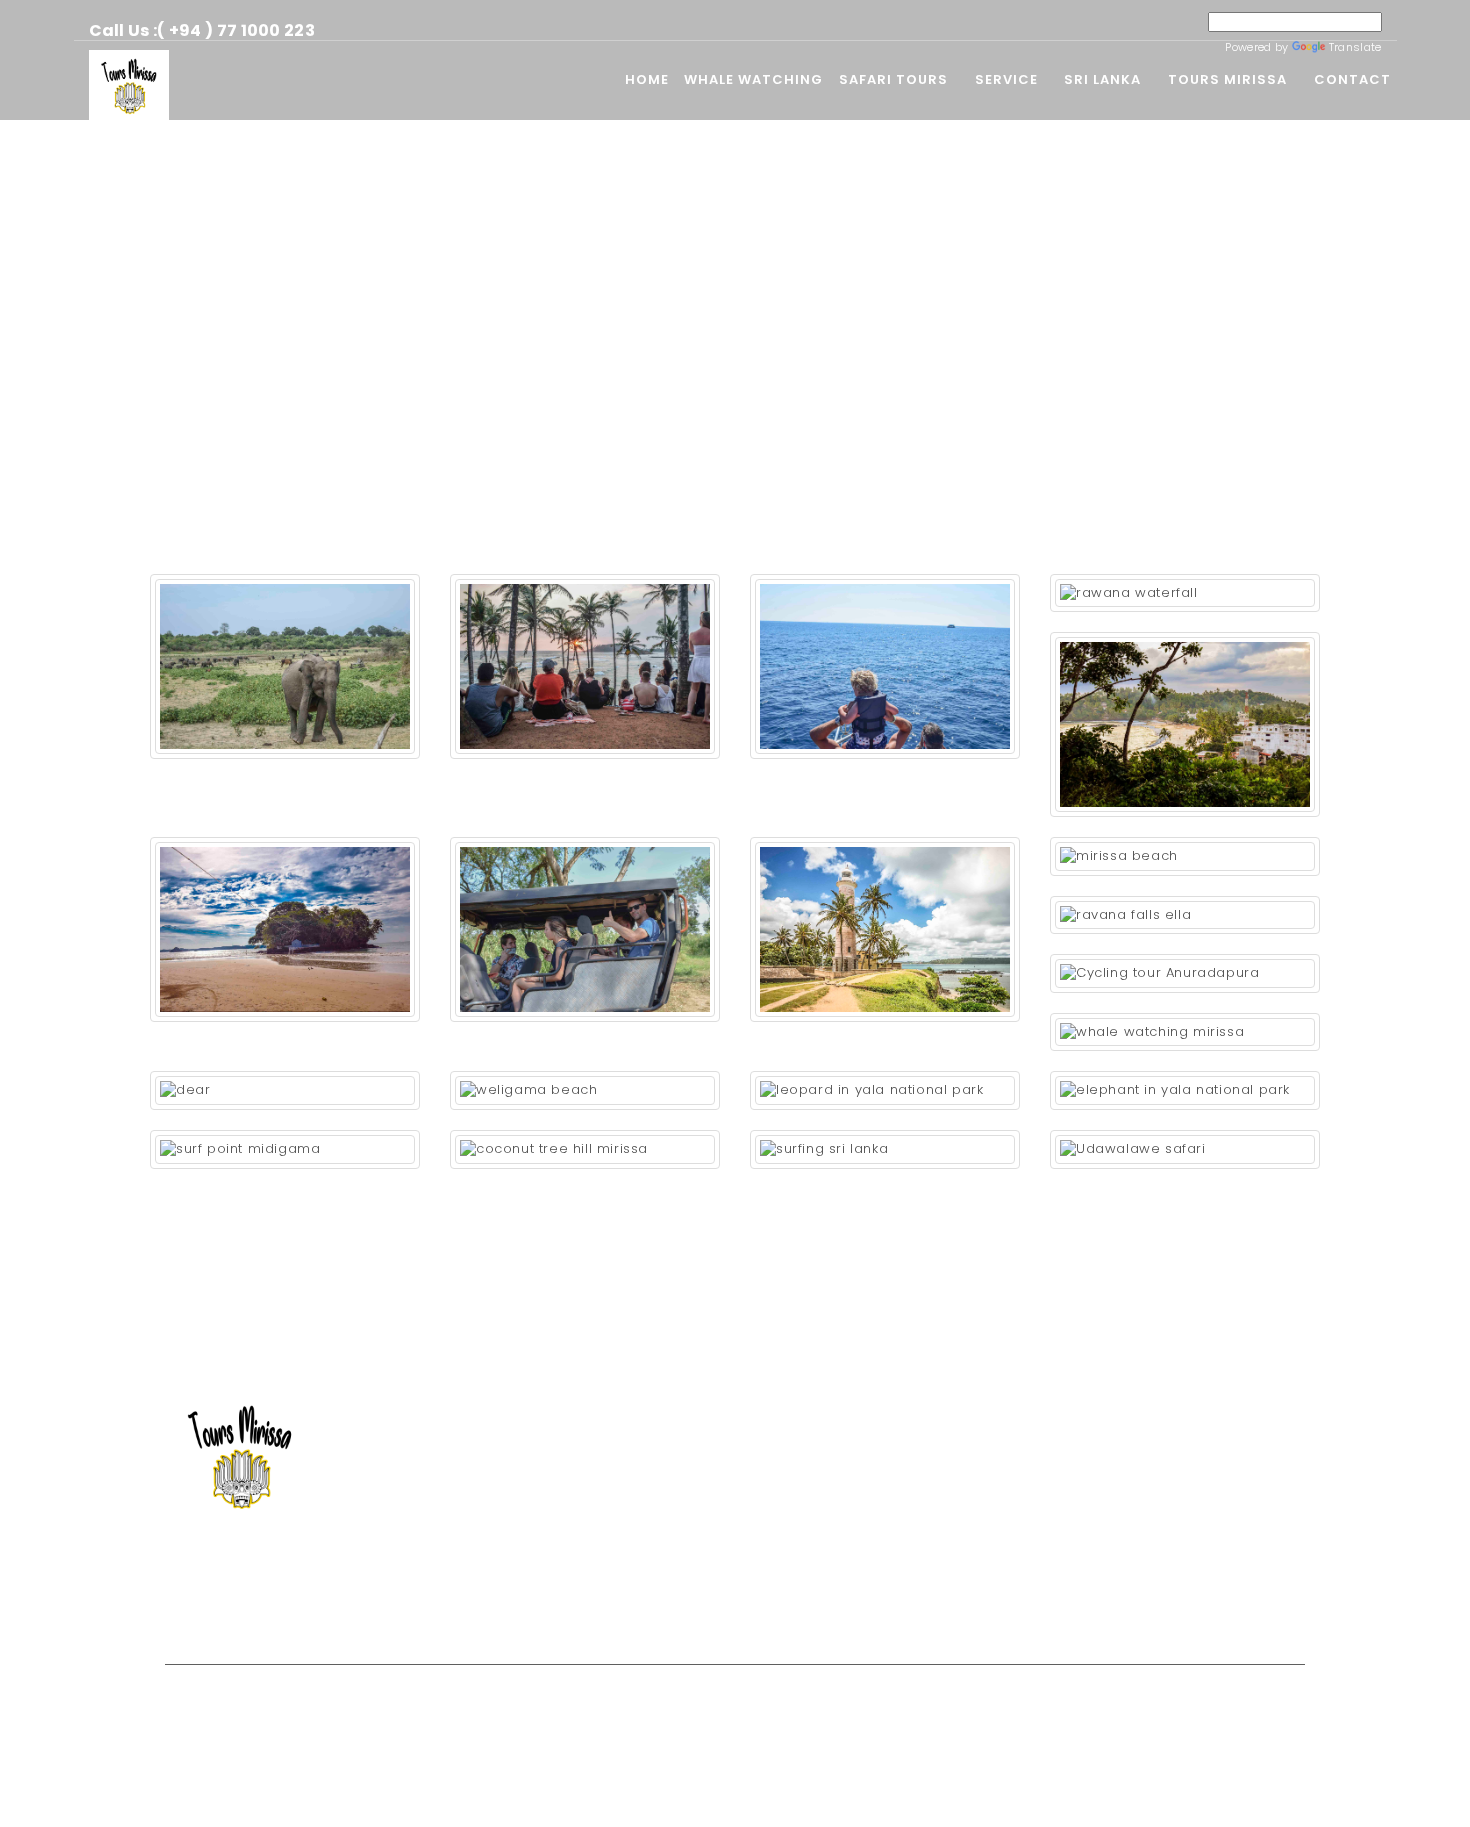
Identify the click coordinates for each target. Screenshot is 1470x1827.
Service (1006, 79)
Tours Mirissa (1227, 79)
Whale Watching (552, 1403)
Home (647, 79)
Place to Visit (541, 1553)
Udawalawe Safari (558, 1433)
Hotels (519, 1583)
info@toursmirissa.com (1140, 1493)
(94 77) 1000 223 (1122, 1463)
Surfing (523, 1523)
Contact (1352, 79)
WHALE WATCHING (753, 79)
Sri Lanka (1102, 79)
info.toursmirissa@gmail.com (1160, 1523)
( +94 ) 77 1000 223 (236, 30)
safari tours (893, 79)
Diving (520, 1493)
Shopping (529, 1613)
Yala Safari (535, 1463)
